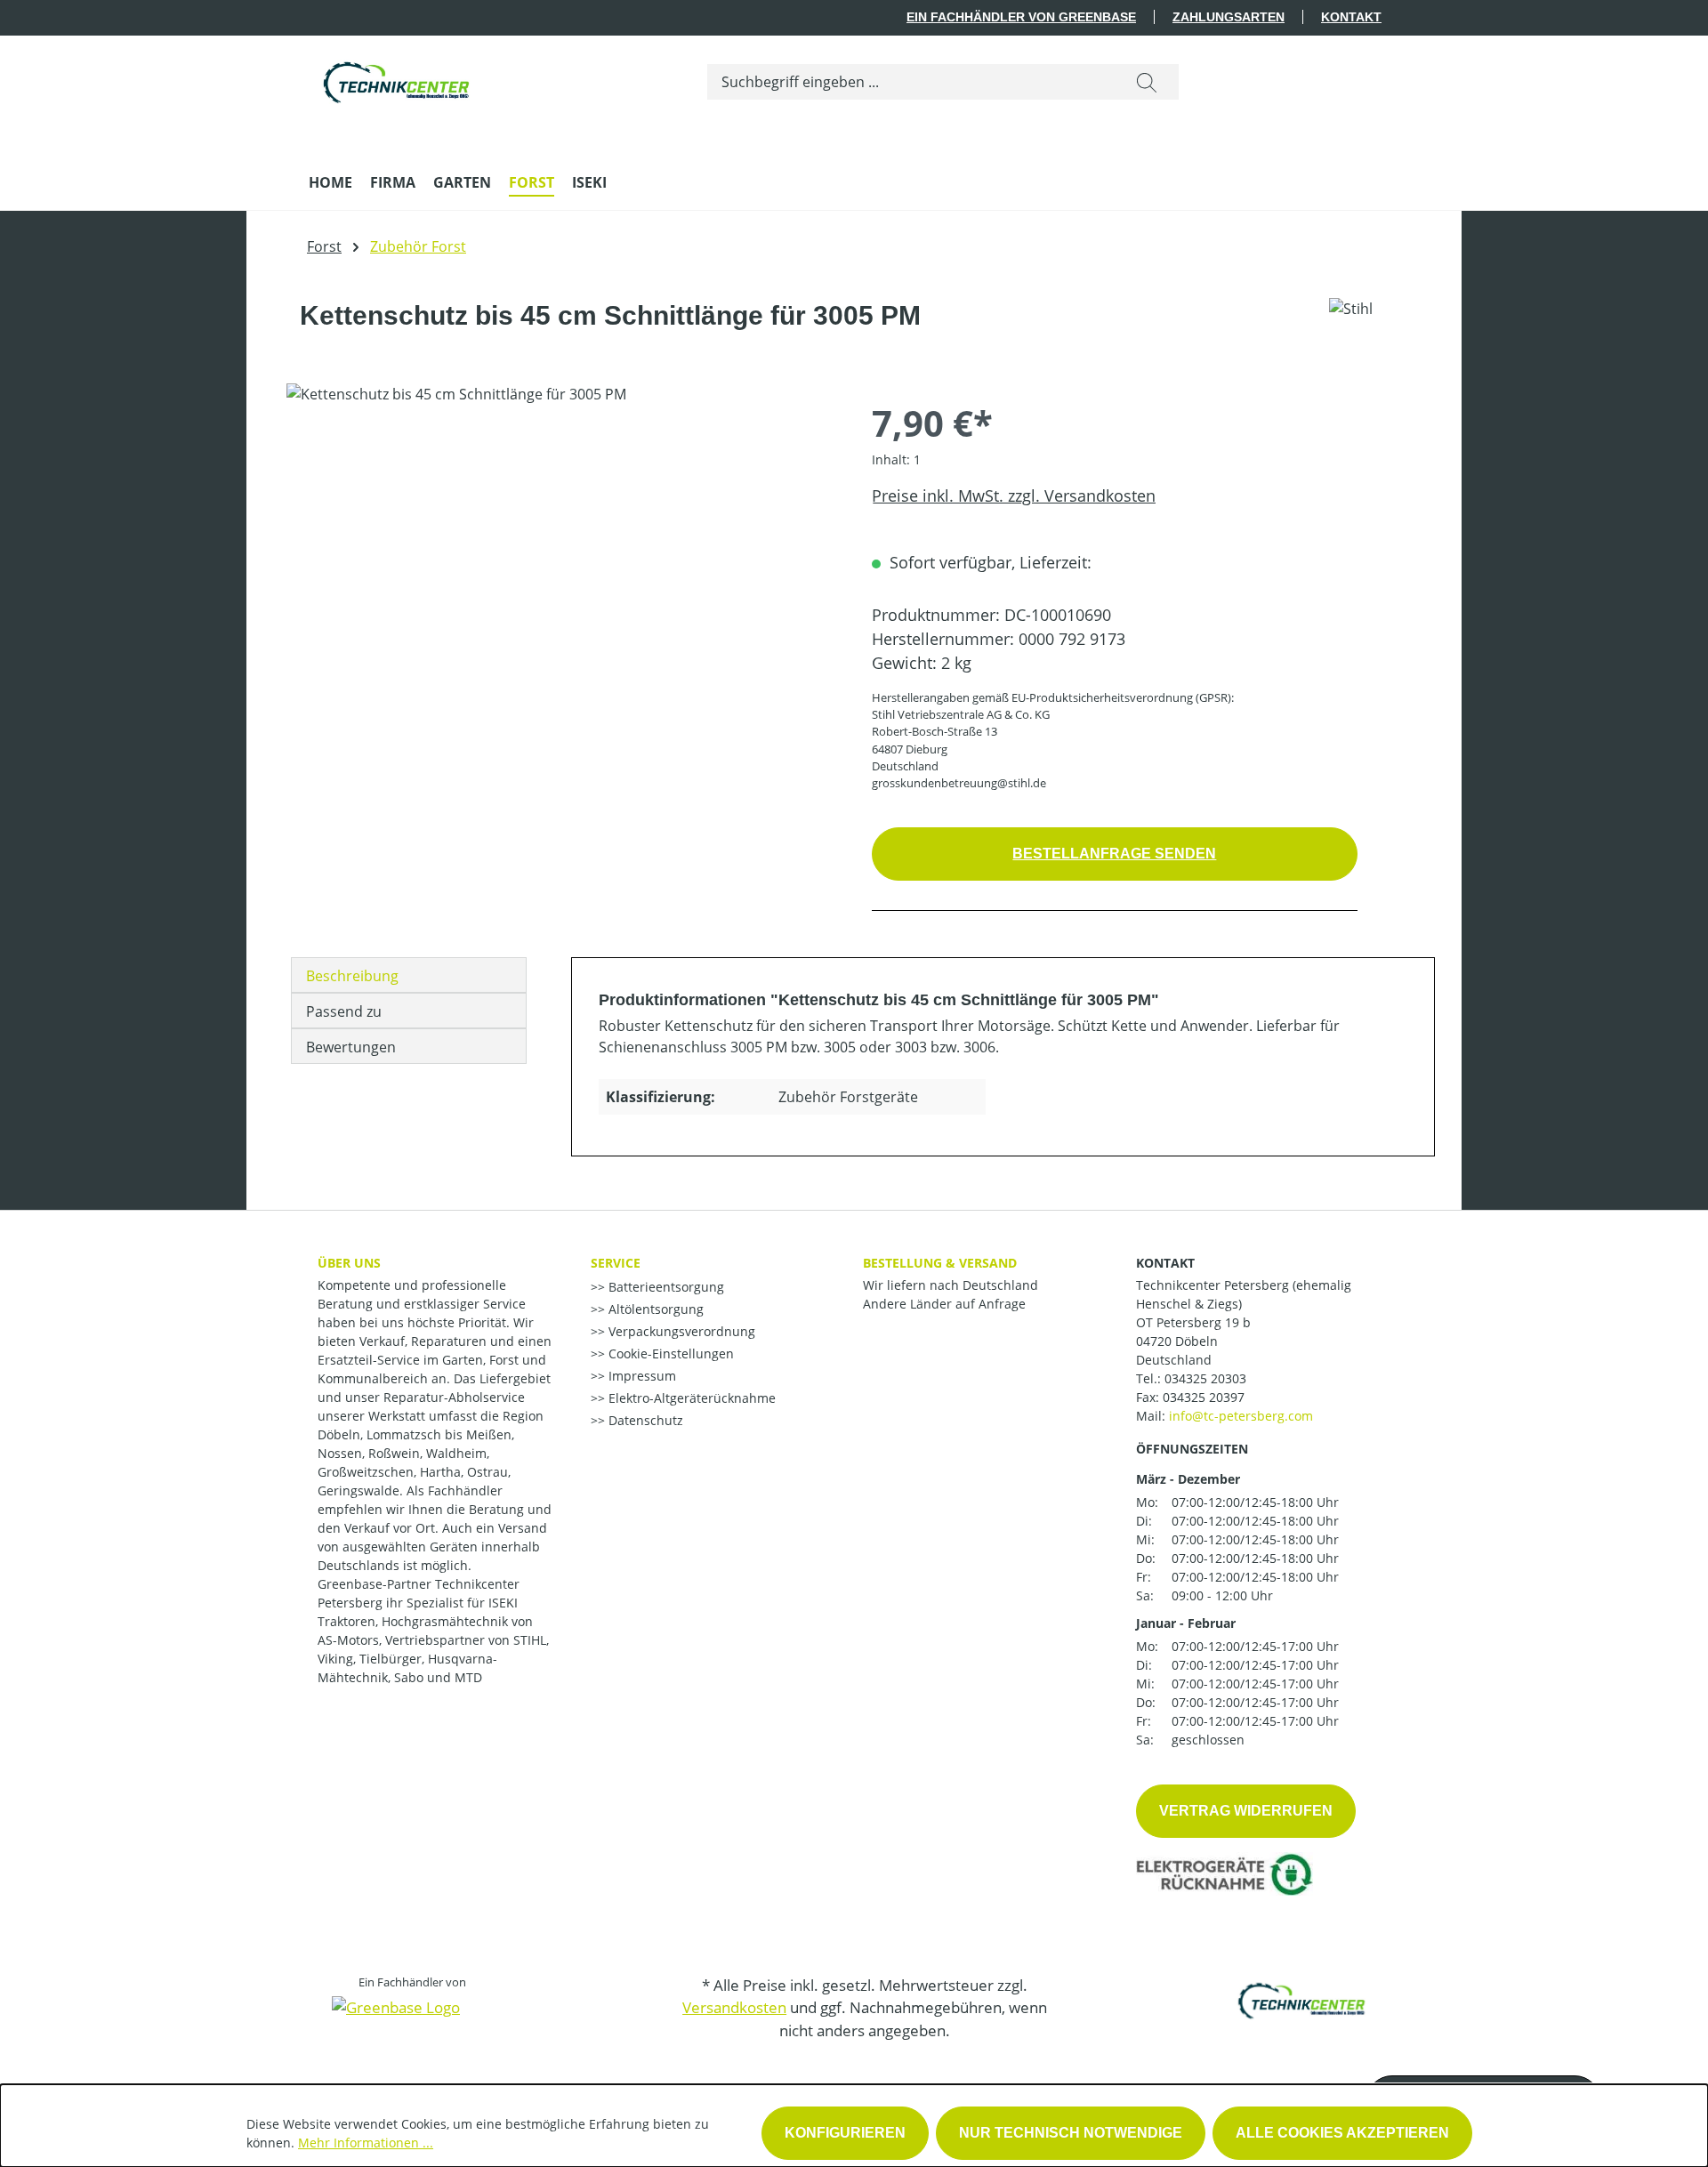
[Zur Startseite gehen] (398, 78)
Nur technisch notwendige (1071, 2133)
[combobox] (911, 82)
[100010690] (561, 575)
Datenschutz (644, 1420)
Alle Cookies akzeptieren (1342, 2133)
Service (616, 1263)
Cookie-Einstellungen (669, 1353)
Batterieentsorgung (665, 1287)
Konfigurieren (845, 2133)
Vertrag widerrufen (1246, 1811)
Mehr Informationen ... (366, 2143)
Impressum (640, 1376)
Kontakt (1351, 17)
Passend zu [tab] (344, 1011)
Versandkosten (734, 2007)
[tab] (409, 975)
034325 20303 (1205, 1378)
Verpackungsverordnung (680, 1331)
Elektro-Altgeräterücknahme (690, 1398)
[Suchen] (1147, 82)
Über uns (349, 1263)
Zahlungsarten (1229, 17)
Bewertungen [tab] (351, 1047)
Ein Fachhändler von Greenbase (1021, 17)
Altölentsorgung (654, 1309)
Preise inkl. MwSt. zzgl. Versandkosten (1014, 495)
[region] (561, 575)
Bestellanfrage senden (1114, 854)
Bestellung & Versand (940, 1263)
